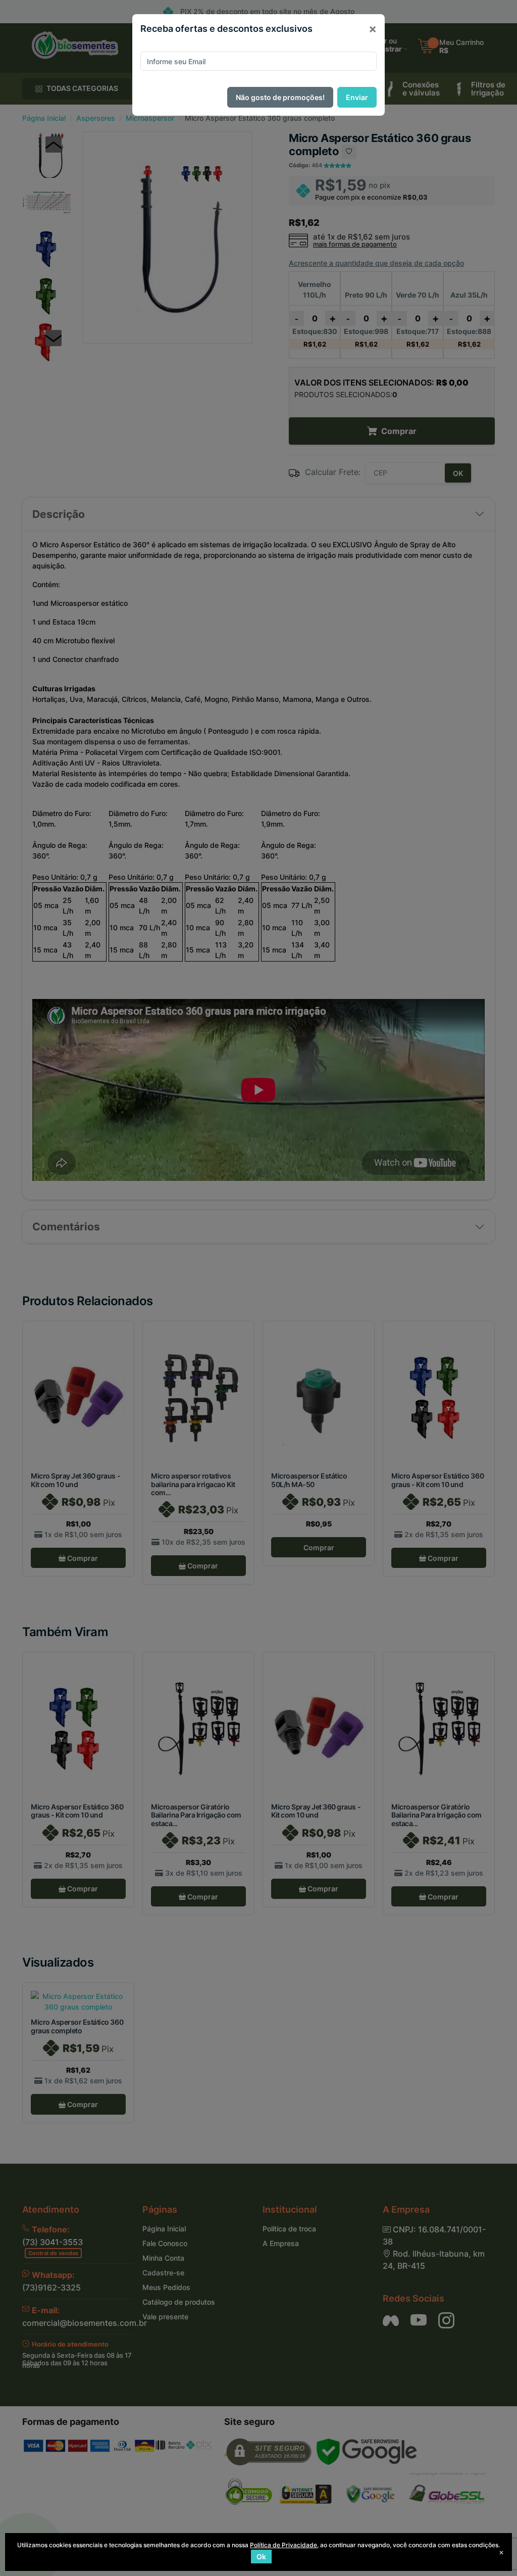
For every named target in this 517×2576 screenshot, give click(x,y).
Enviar (357, 97)
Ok (261, 2557)
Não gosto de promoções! (280, 97)
